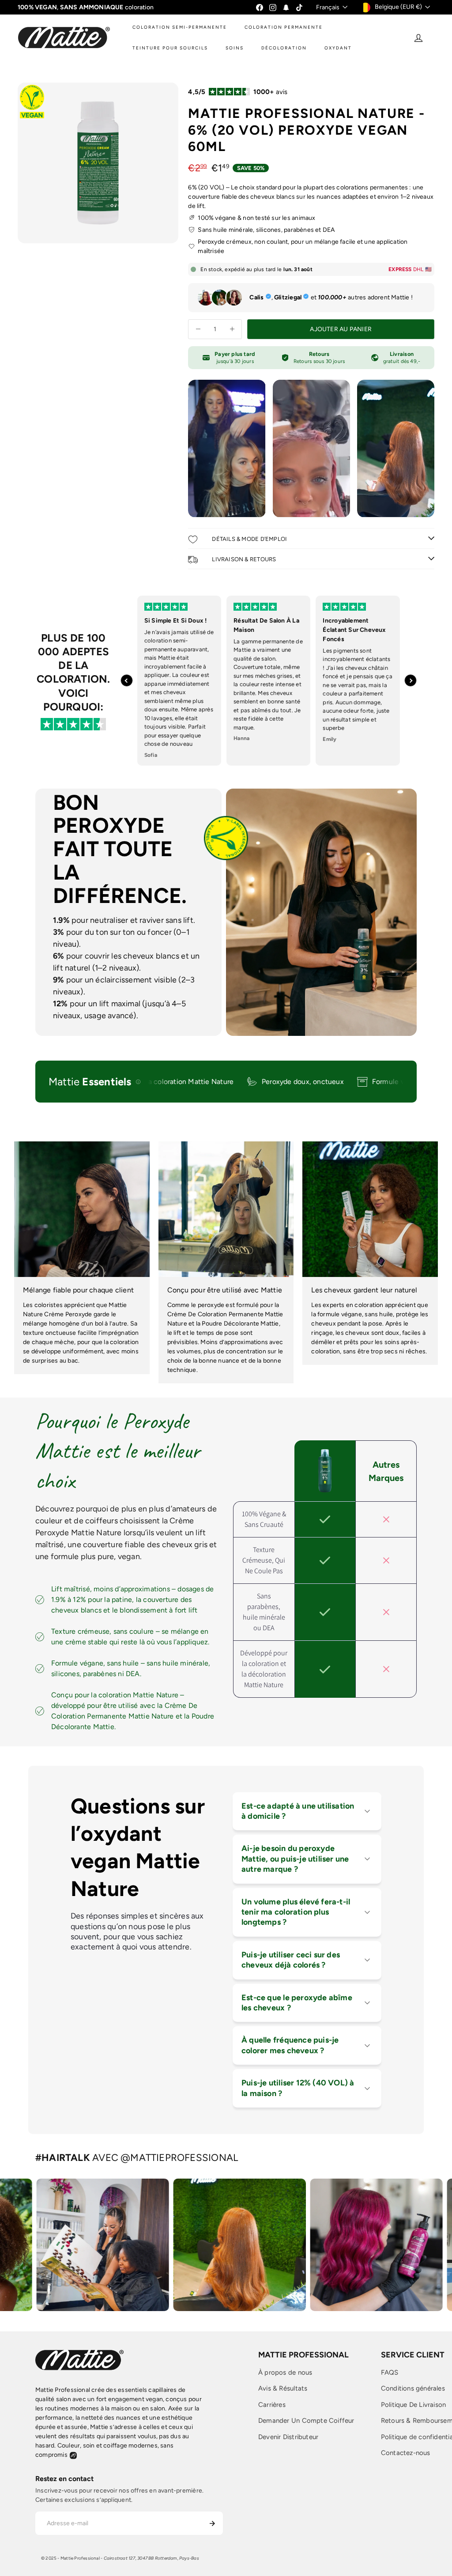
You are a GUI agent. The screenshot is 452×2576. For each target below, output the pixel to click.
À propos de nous (285, 2372)
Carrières (272, 2405)
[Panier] (435, 38)
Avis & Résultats (283, 2388)
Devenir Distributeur (288, 2437)
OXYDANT (338, 48)
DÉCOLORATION (284, 48)
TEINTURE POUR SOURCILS (170, 48)
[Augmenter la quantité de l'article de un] (232, 329)
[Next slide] (411, 680)
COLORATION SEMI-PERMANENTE (180, 27)
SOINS (235, 48)
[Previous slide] (127, 680)
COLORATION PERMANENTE (284, 27)
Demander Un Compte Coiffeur (306, 2421)
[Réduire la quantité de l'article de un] (198, 329)
